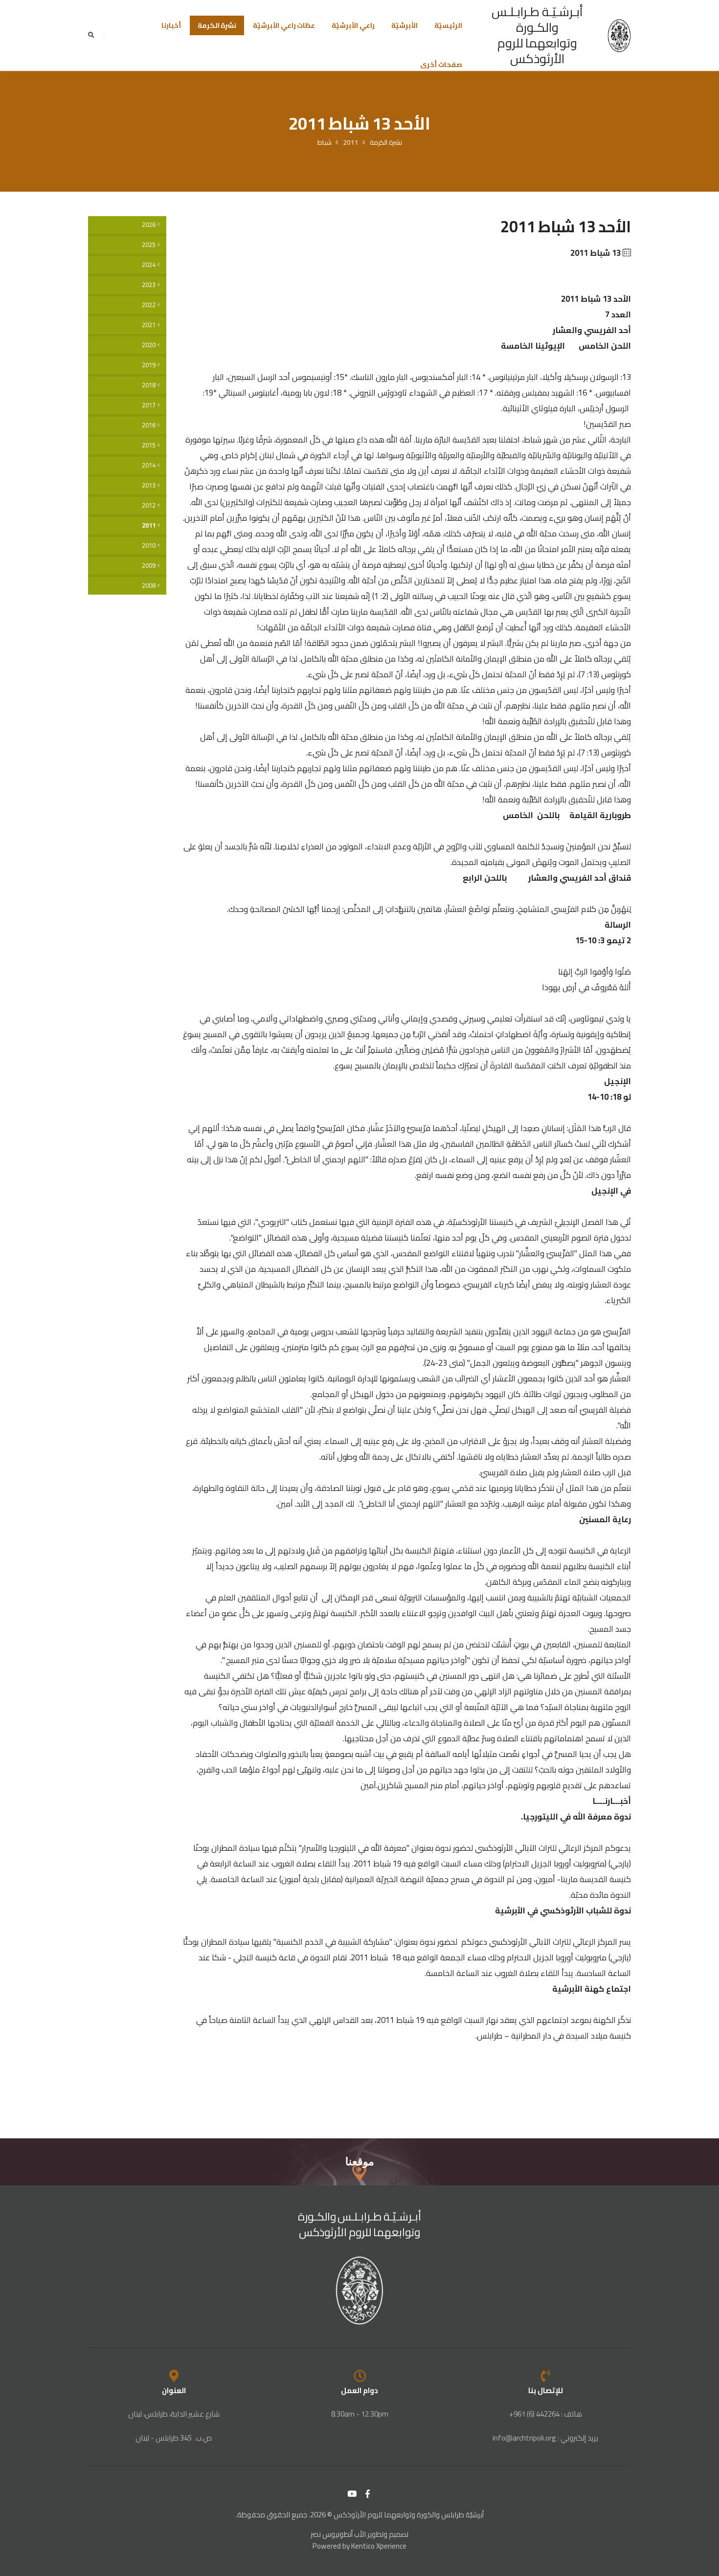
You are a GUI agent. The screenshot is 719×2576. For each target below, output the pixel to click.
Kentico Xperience (379, 2546)
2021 (149, 325)
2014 (149, 465)
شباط (325, 142)
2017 (149, 405)
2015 (149, 445)
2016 (149, 425)
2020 (149, 345)
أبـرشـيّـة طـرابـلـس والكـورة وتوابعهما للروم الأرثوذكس (537, 35)
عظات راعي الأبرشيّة (284, 25)
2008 (149, 586)
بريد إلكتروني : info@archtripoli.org (545, 2438)
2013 (149, 485)
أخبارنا (171, 25)
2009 (149, 566)
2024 (149, 265)
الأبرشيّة (404, 25)
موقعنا (360, 2162)
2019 (149, 365)
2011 (351, 142)
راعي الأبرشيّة (353, 25)
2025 (149, 245)
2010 (149, 545)
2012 (149, 505)
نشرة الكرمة (217, 25)
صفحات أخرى (441, 65)
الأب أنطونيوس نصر (338, 2534)
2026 (149, 225)
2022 (149, 305)
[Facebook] (368, 2494)
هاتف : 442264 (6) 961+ (546, 2414)
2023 (149, 285)
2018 (149, 385)
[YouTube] (352, 2494)
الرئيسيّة (448, 25)
